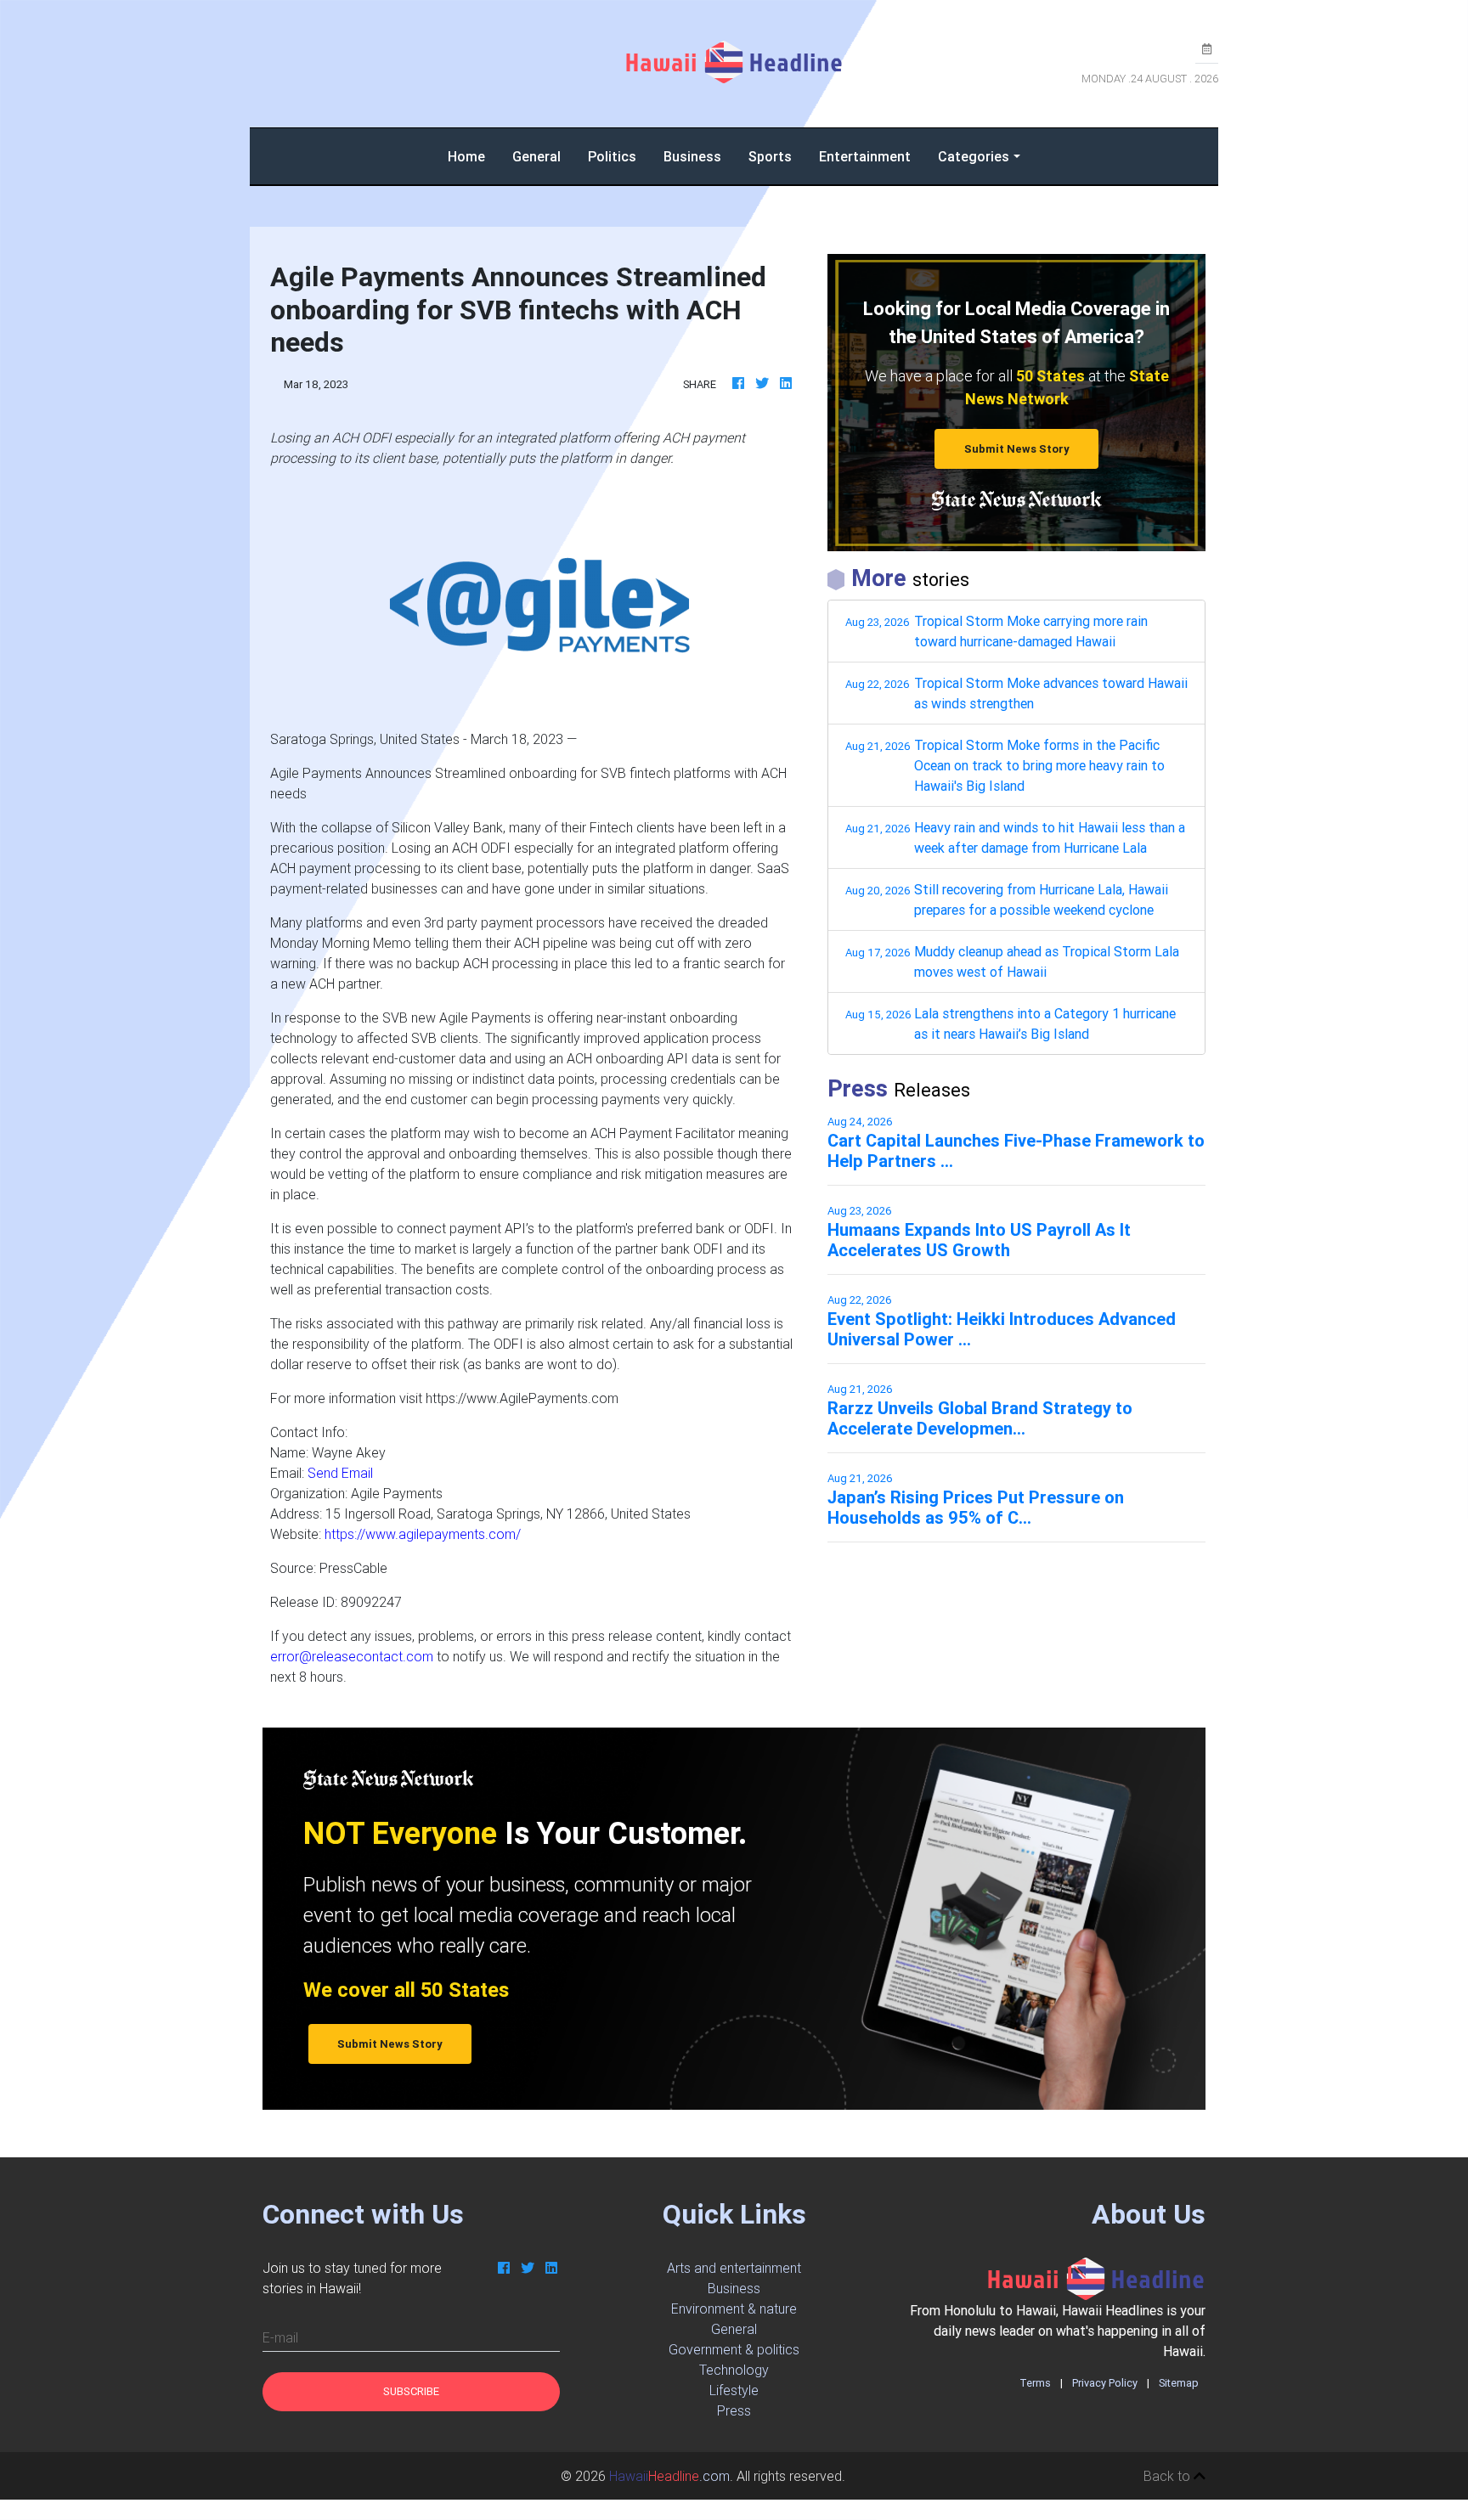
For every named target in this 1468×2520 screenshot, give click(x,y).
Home (473, 156)
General (536, 156)
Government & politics (734, 2349)
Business (692, 156)
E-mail (280, 2337)
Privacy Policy (1105, 2383)
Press (734, 2410)
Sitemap (1179, 2383)
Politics (612, 156)
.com (669, 2476)
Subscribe (411, 2391)
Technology (734, 2370)
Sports (770, 156)
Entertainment (865, 156)
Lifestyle (734, 2390)
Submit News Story (1017, 449)
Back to (1169, 2476)
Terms (1035, 2383)
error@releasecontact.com (352, 1656)
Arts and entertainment (734, 2268)
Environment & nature (734, 2309)
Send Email (340, 1473)
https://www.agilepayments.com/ (423, 1534)
